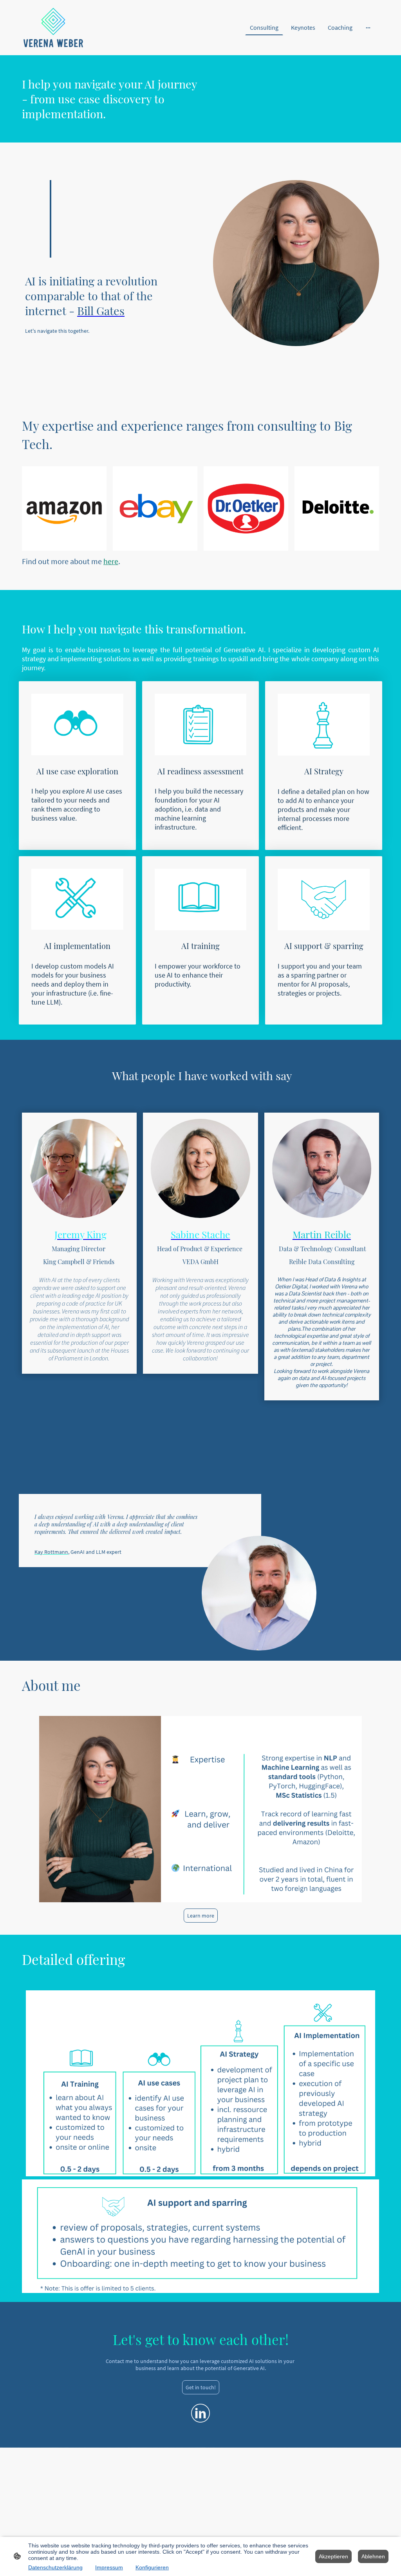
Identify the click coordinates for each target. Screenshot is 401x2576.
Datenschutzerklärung (55, 2567)
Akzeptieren (333, 2556)
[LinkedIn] (200, 2413)
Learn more (201, 1916)
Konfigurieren (152, 2567)
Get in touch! (201, 2387)
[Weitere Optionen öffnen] (368, 27)
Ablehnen (373, 2556)
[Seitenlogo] (53, 28)
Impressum (109, 2567)
